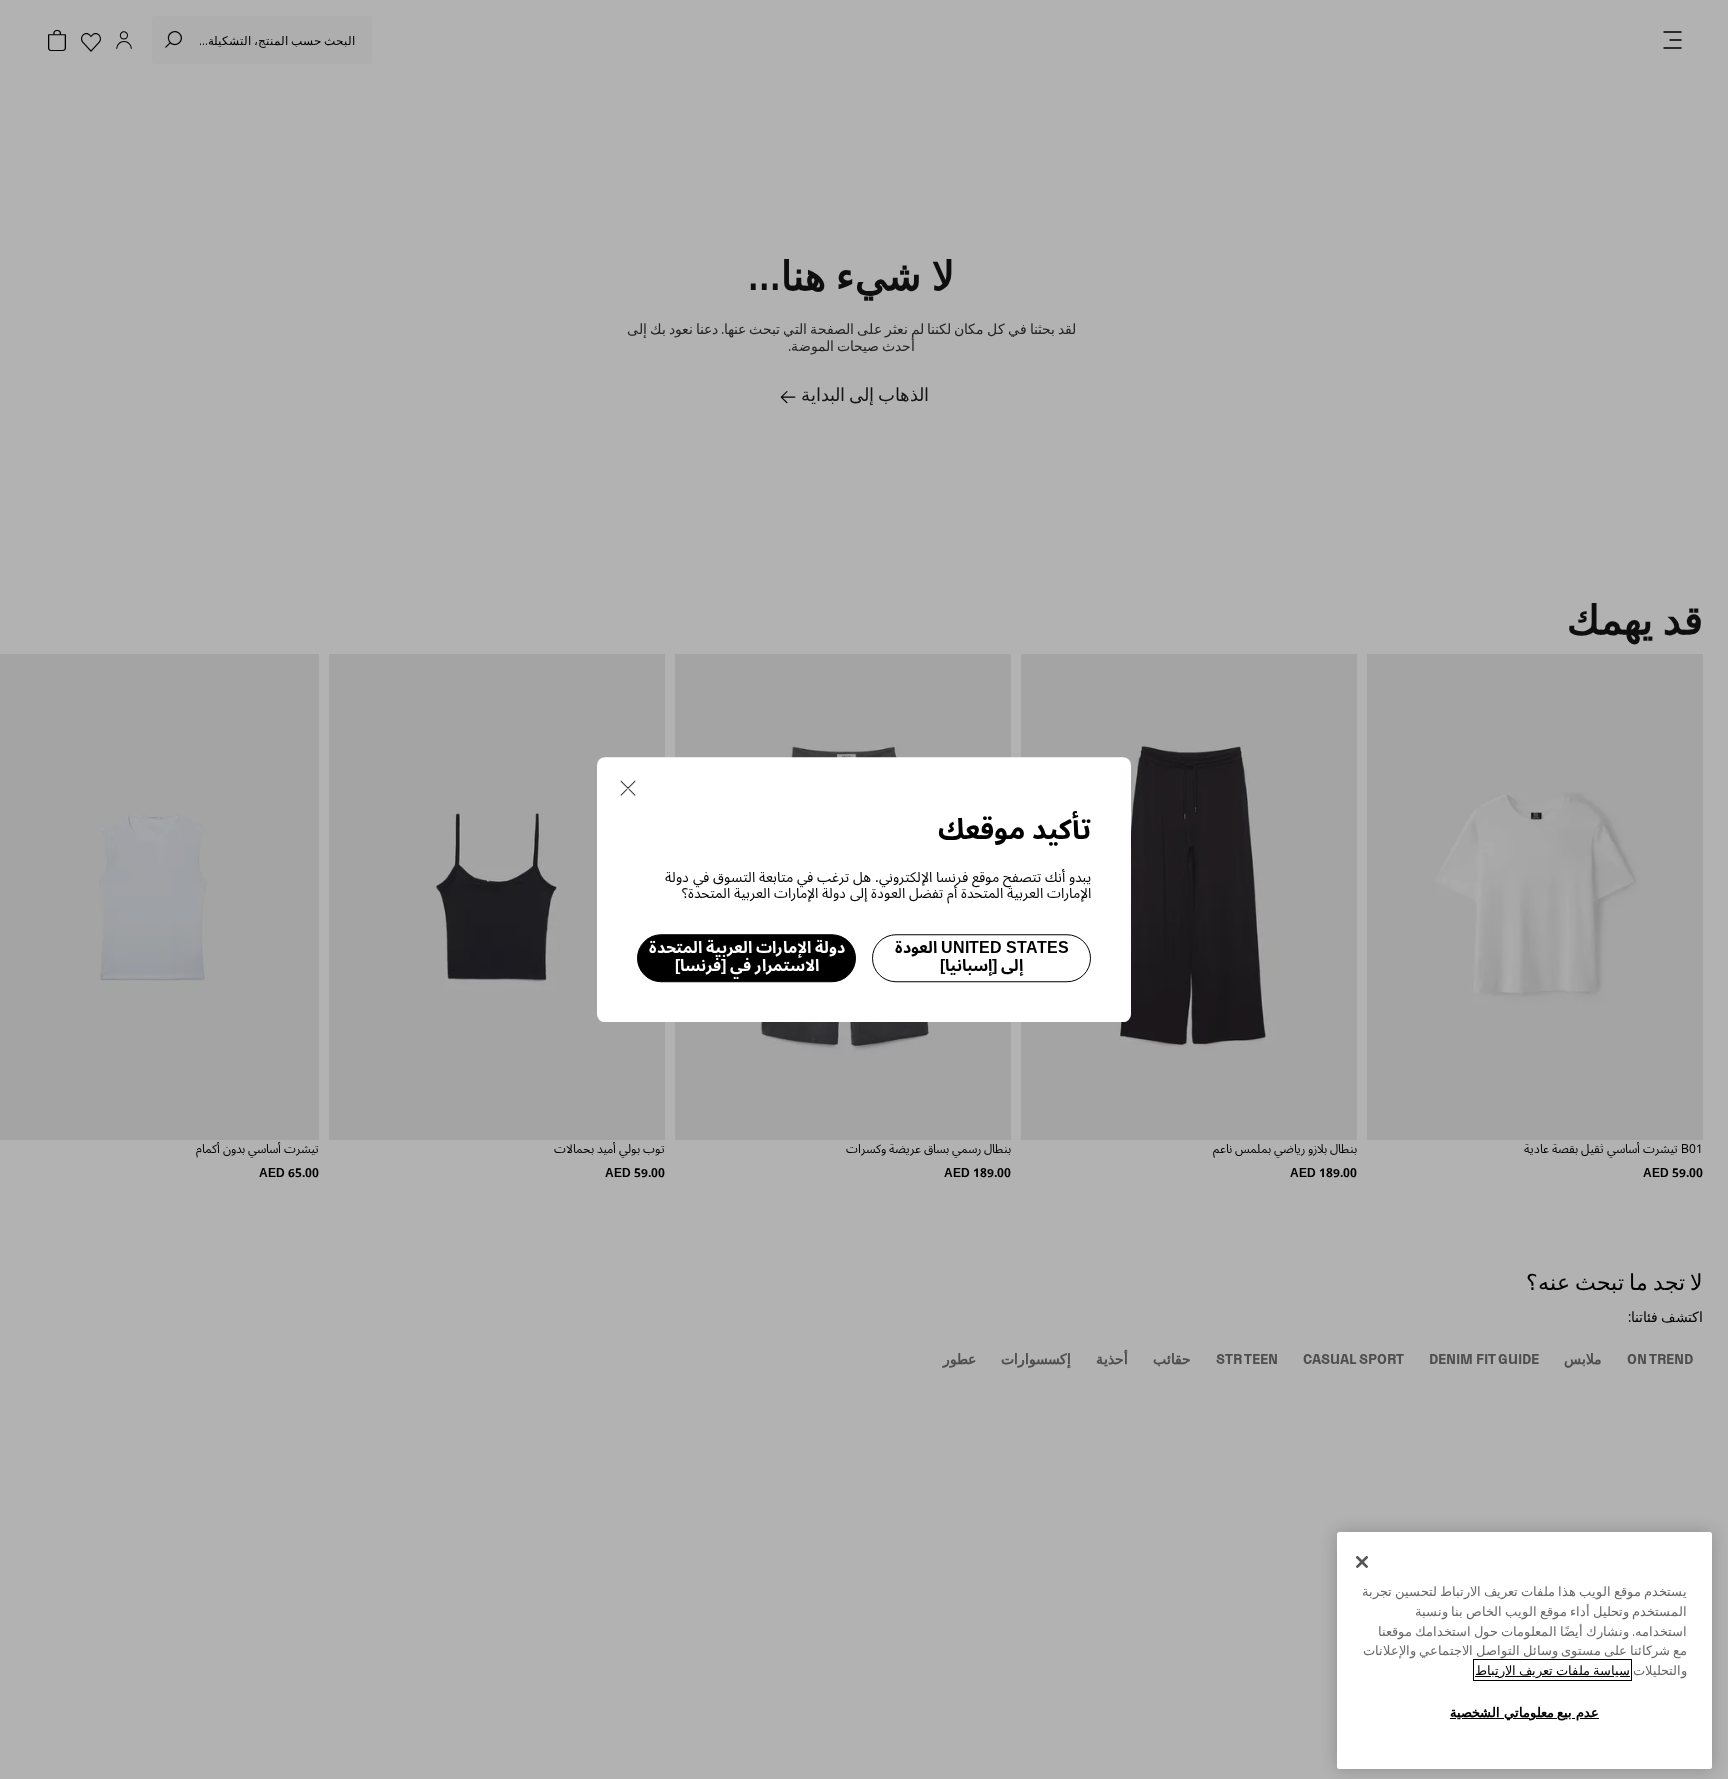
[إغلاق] (1362, 1562)
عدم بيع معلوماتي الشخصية (1524, 1712)
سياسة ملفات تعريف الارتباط (1552, 1670)
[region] (1524, 1650)
